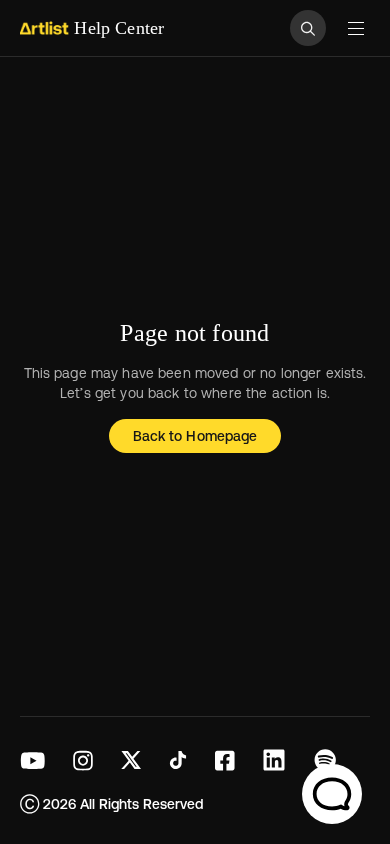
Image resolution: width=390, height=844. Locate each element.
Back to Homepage (195, 436)
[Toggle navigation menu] (356, 28)
